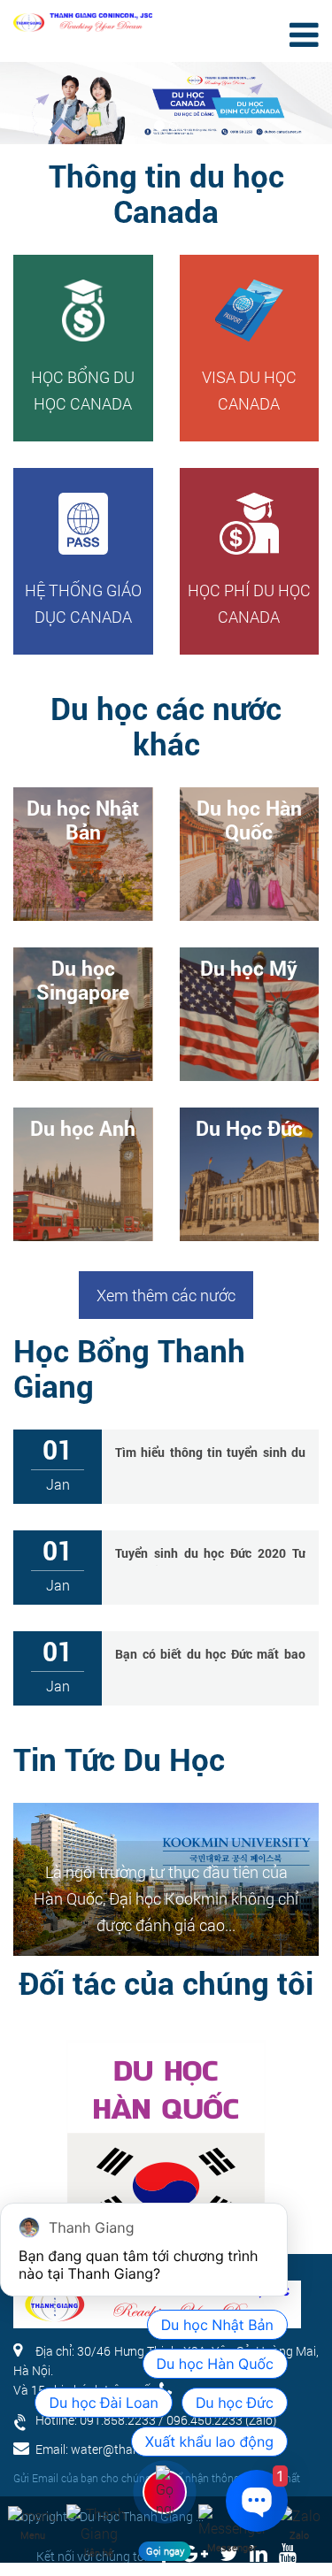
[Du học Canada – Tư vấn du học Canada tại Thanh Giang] (83, 16)
